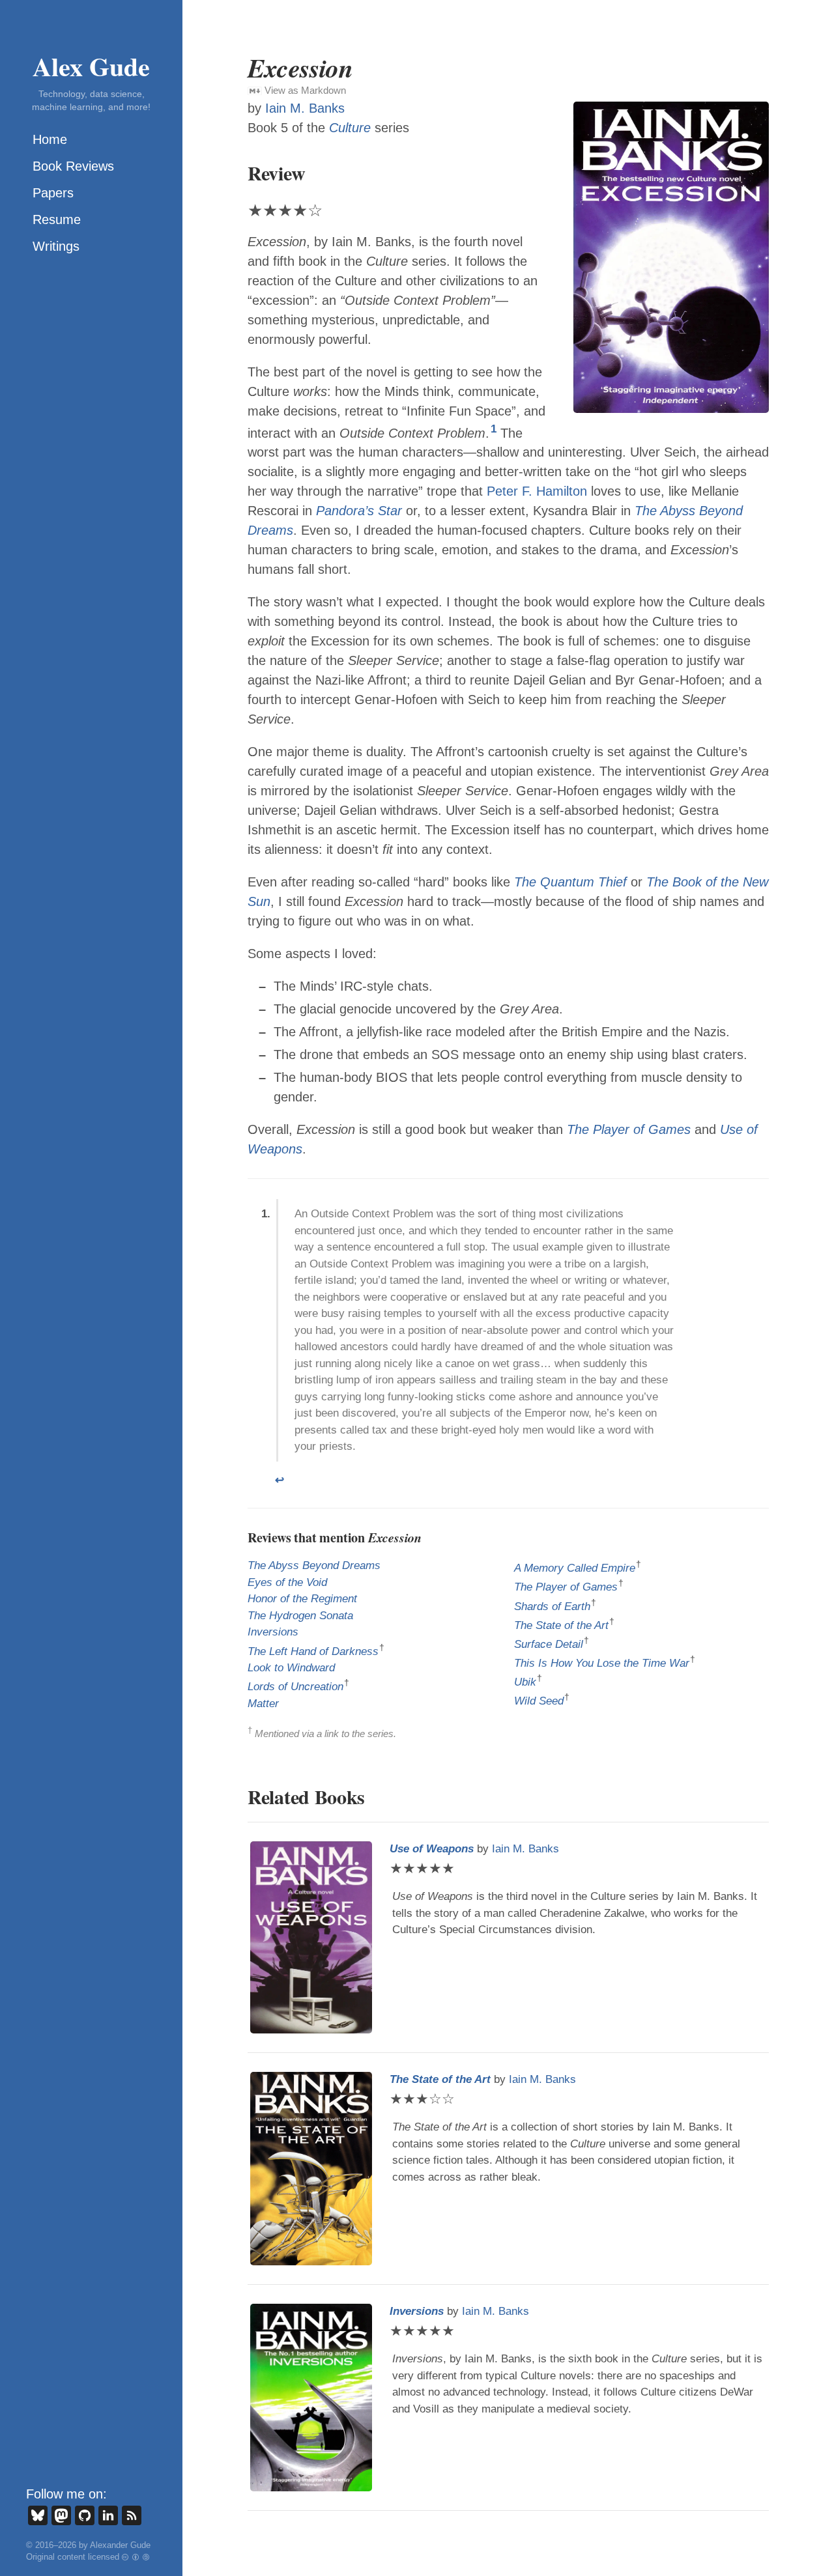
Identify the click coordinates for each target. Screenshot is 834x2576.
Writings (56, 246)
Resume (57, 219)
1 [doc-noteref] (494, 429)
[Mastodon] (61, 2515)
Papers (53, 193)
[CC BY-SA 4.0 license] (136, 2557)
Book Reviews (73, 166)
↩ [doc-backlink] (280, 1480)
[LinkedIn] (108, 2515)
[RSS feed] (132, 2515)
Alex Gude (91, 66)
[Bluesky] (38, 2515)
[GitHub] (85, 2515)
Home (50, 139)
